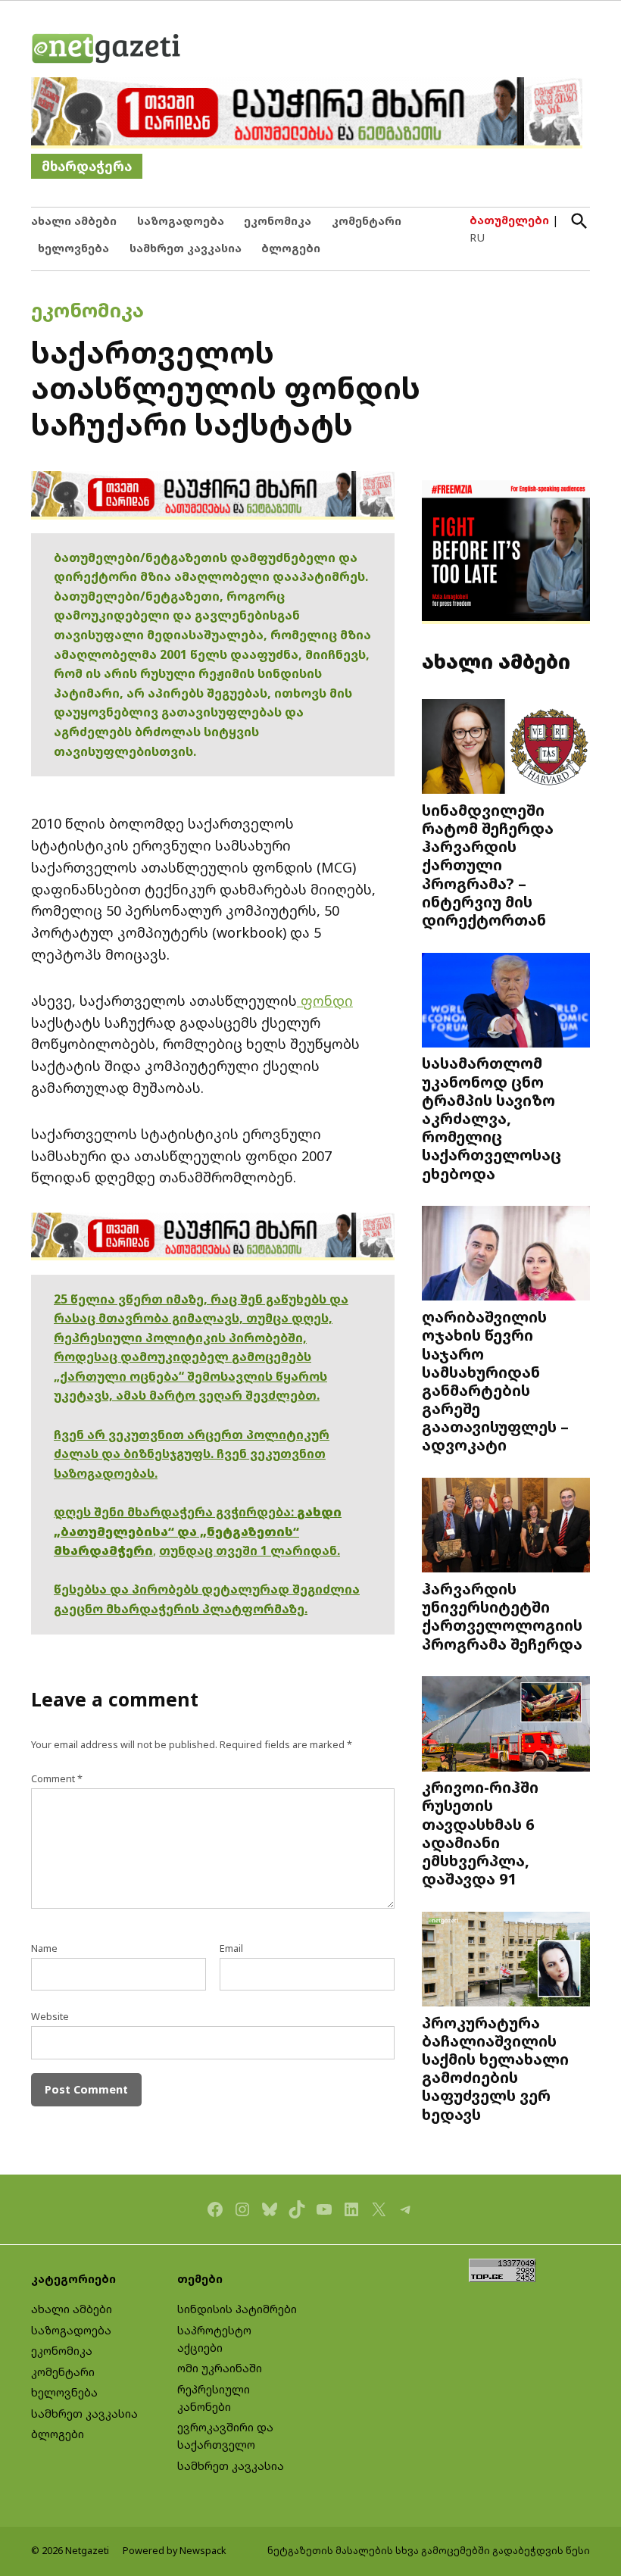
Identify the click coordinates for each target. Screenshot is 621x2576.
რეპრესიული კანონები (214, 2398)
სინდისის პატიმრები (237, 2309)
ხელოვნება (73, 248)
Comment (57, 1779)
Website (50, 2017)
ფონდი (325, 1001)
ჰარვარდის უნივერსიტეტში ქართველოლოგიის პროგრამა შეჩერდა (502, 1616)
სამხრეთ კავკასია (186, 248)
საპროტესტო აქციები (214, 2339)
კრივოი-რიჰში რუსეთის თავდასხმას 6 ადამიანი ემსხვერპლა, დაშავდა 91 (480, 1833)
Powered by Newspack (175, 2551)
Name (44, 1948)
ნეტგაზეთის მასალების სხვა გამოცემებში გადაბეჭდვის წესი (429, 2551)
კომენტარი (367, 221)
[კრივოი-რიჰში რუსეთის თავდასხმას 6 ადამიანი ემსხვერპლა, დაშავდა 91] (506, 1725)
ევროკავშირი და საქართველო (225, 2436)
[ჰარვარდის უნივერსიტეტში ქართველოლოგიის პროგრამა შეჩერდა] (506, 1527)
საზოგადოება (181, 221)
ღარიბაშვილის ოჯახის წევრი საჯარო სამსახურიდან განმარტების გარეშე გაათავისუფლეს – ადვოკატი (495, 1380)
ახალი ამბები (74, 221)
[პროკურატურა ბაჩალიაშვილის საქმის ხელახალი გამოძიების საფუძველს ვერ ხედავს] (506, 1961)
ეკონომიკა (278, 221)
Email (231, 1948)
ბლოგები (291, 248)
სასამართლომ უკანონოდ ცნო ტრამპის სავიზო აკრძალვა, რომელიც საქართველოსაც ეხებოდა (491, 1118)
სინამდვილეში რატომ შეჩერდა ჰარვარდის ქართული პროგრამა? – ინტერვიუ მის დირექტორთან (488, 865)
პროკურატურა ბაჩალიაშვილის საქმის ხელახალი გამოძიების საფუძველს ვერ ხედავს (495, 2068)
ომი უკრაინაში (220, 2368)
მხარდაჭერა (87, 166)
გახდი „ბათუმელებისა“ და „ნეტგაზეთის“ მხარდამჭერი (198, 1531)
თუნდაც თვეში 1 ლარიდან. (250, 1550)
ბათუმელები (509, 220)
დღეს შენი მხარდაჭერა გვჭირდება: (175, 1512)
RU (477, 237)
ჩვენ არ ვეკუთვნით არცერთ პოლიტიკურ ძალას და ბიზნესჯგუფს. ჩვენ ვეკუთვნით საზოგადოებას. (192, 1454)
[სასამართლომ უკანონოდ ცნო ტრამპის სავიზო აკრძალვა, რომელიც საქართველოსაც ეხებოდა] (506, 1001)
